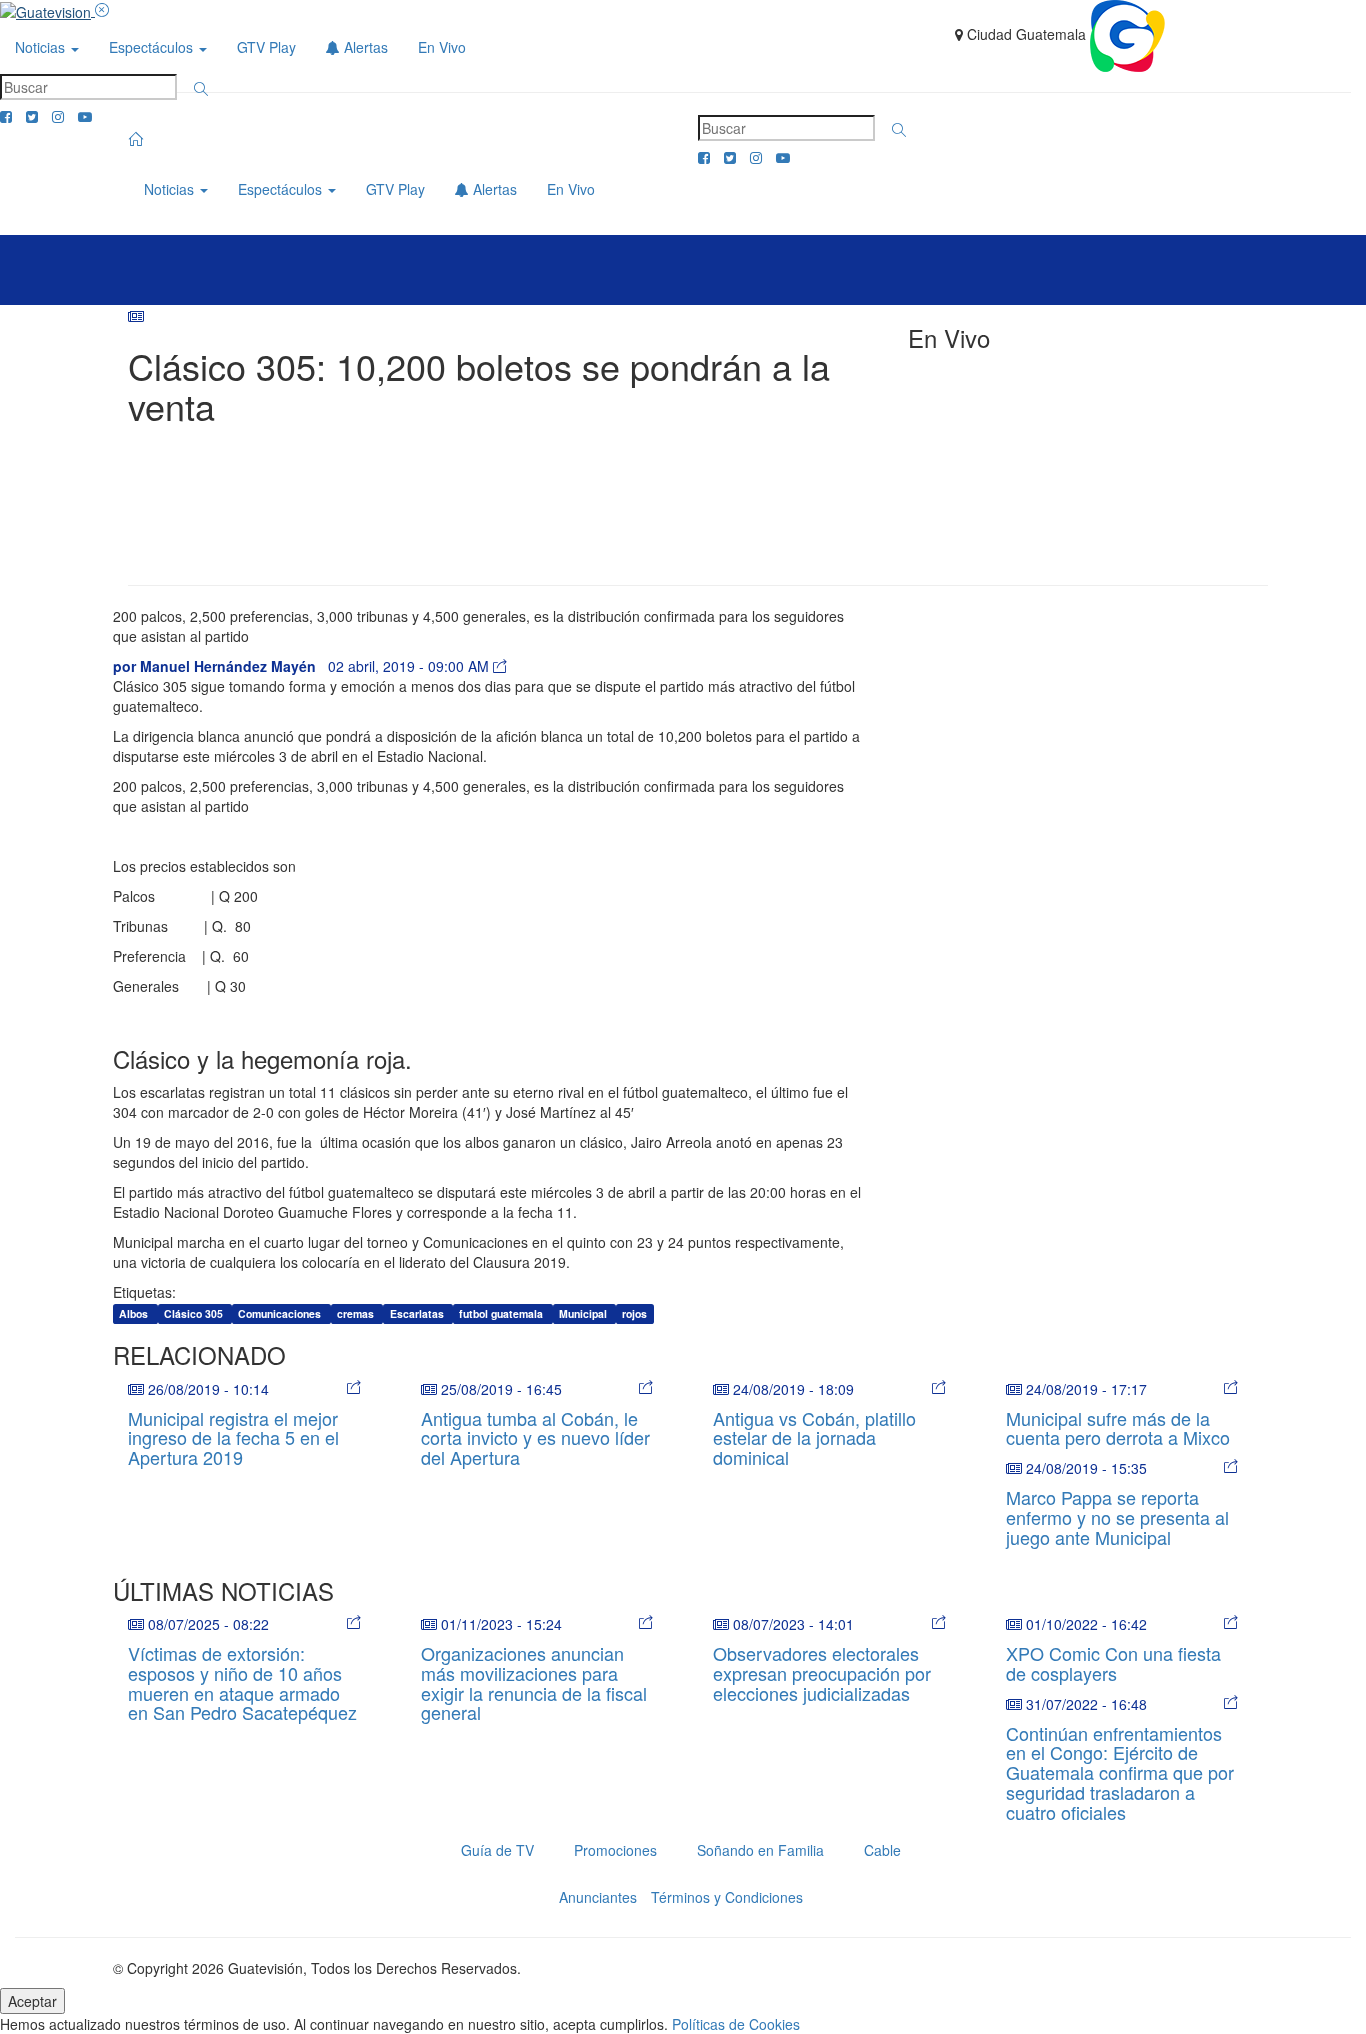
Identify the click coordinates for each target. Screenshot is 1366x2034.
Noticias (42, 47)
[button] (201, 89)
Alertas (364, 47)
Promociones (615, 1850)
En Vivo (442, 47)
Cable (882, 1850)
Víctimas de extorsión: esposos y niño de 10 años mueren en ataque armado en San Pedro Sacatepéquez (242, 1682)
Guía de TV (497, 1850)
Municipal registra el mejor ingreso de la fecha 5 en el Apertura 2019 (233, 1438)
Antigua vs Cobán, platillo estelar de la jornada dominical (814, 1438)
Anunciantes (598, 1897)
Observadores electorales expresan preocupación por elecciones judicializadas (822, 1673)
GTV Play (266, 47)
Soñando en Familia (760, 1850)
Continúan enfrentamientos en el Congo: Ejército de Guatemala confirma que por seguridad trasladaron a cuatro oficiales (1120, 1772)
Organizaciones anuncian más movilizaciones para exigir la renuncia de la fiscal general (534, 1682)
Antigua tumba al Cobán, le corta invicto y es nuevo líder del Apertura (535, 1438)
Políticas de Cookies (736, 2024)
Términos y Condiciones (727, 1897)
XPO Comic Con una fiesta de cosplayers (1113, 1663)
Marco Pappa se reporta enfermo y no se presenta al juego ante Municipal (1117, 1517)
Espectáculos (153, 47)
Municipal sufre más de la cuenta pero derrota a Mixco (1118, 1428)
